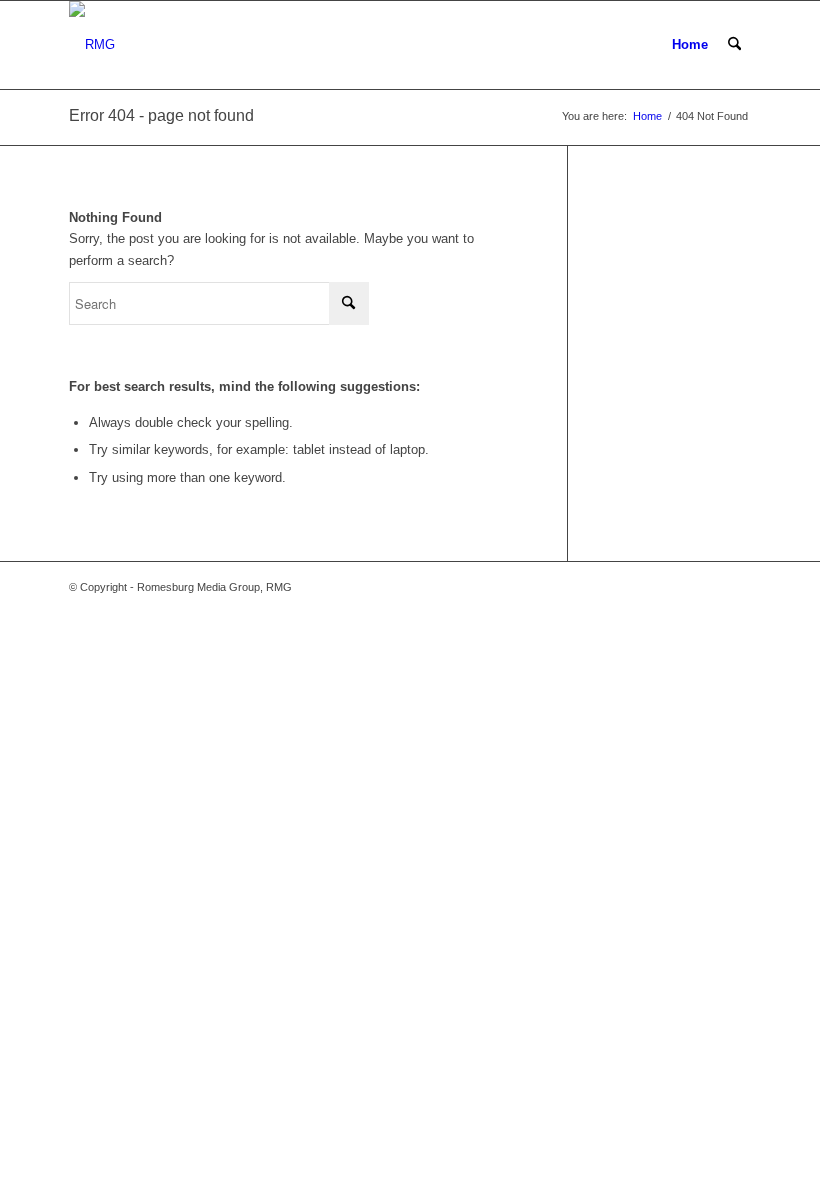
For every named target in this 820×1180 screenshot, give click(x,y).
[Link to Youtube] (616, 587)
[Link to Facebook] (646, 587)
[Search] (734, 45)
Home (690, 44)
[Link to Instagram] (706, 587)
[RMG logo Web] (92, 45)
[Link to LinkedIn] (736, 587)
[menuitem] (734, 45)
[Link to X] (676, 587)
